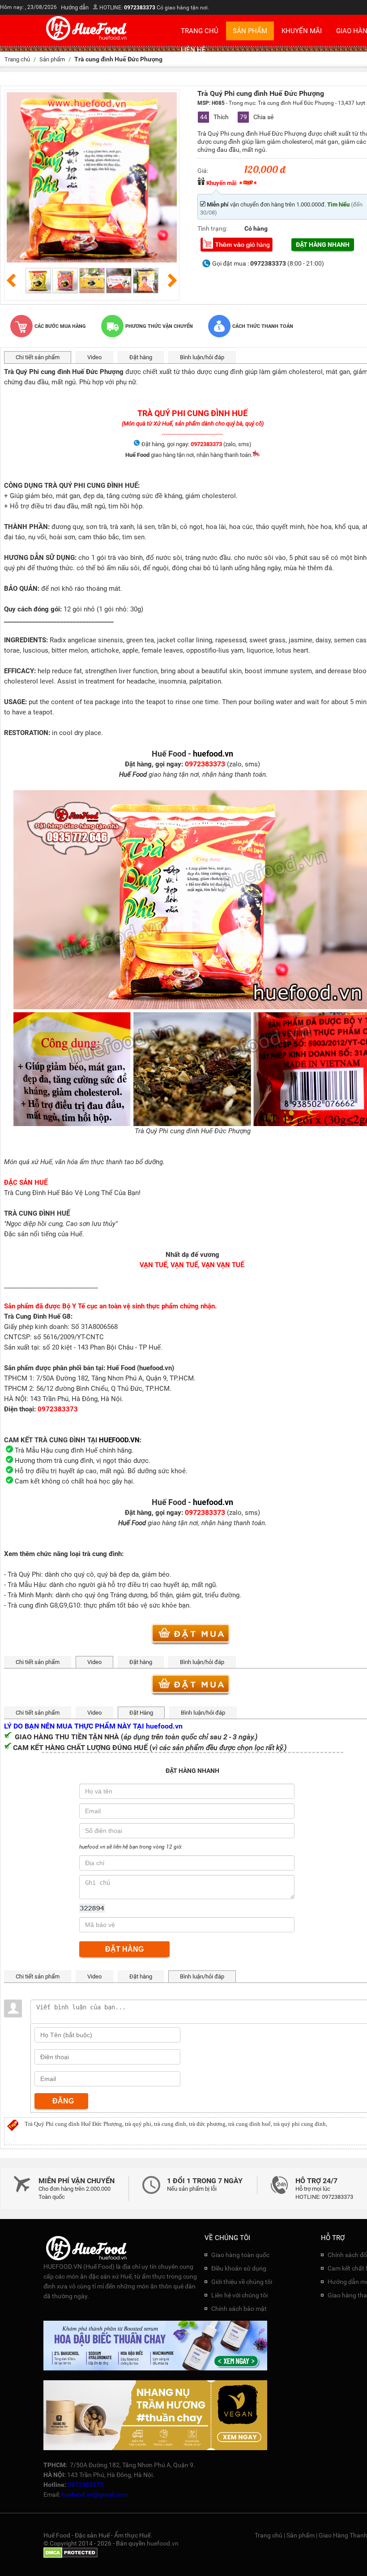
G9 (63, 1605)
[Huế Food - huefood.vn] (87, 40)
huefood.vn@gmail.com (95, 2494)
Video (94, 357)
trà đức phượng (207, 2124)
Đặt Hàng (141, 1713)
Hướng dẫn (75, 7)
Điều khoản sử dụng (239, 2268)
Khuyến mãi (302, 31)
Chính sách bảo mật (239, 2309)
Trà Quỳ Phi (24, 1574)
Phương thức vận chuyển (159, 326)
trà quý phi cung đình (300, 2124)
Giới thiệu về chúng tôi (242, 2282)
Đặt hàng (141, 357)
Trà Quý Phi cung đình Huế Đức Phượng (73, 2124)
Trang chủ (200, 31)
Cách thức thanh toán (263, 326)
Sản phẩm (250, 31)
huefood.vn (163, 2543)
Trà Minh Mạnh (30, 1595)
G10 (74, 1605)
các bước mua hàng (60, 326)
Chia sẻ (257, 117)
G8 (54, 1605)
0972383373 (140, 8)
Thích (215, 117)
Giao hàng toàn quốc (240, 2255)
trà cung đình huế (250, 2124)
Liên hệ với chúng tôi (239, 2295)
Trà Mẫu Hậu (27, 1585)
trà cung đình (170, 2124)
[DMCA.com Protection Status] (70, 2556)
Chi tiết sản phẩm (38, 357)
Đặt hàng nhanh (323, 245)
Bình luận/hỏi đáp (202, 357)
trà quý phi (138, 2124)
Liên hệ (193, 50)
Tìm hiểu (338, 204)
